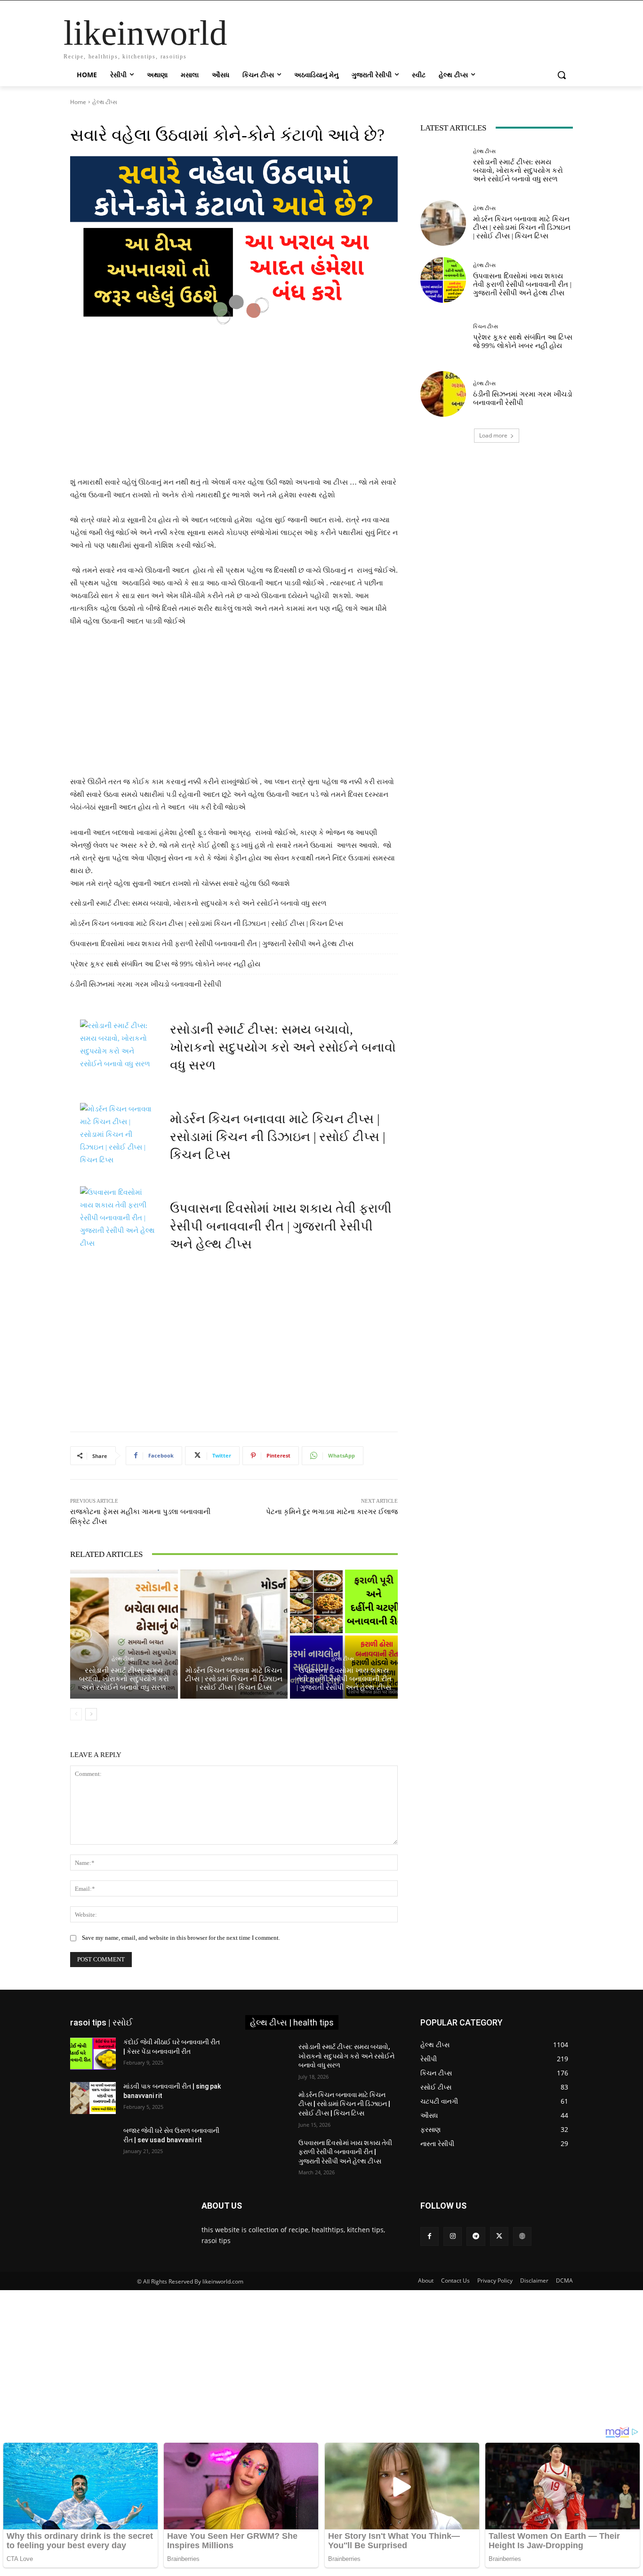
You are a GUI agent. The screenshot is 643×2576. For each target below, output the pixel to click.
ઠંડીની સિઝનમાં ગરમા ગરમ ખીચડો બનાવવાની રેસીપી (146, 984)
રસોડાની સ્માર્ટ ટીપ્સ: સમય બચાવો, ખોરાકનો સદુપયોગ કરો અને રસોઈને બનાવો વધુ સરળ (198, 903)
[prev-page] (76, 1714)
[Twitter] (499, 2236)
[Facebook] (430, 2236)
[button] (562, 75)
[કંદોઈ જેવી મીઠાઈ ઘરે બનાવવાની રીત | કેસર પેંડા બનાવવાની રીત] (93, 2054)
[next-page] (91, 1714)
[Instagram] (453, 2236)
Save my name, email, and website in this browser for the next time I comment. (181, 1938)
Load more (493, 435)
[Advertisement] (234, 406)
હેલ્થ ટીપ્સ (105, 102)
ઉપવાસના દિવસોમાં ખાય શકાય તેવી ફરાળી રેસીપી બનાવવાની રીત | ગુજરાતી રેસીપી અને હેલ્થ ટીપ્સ (212, 944)
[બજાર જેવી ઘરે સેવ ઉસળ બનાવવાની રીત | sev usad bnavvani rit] (93, 2142)
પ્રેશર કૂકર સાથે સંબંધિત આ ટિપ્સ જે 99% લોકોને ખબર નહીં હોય (165, 964)
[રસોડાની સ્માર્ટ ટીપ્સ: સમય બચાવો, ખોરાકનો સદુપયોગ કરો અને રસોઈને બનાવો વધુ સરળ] (124, 1634)
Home (78, 102)
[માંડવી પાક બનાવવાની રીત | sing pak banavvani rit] (93, 2098)
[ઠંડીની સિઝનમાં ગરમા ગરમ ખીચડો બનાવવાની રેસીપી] (443, 394)
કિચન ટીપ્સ (486, 327)
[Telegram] (476, 2236)
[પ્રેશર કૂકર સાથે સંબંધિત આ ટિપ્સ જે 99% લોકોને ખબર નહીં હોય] (443, 337)
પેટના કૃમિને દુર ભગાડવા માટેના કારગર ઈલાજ (332, 1512)
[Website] (522, 2236)
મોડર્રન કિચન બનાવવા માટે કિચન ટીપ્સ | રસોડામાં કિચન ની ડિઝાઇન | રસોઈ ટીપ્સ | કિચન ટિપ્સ (207, 923)
